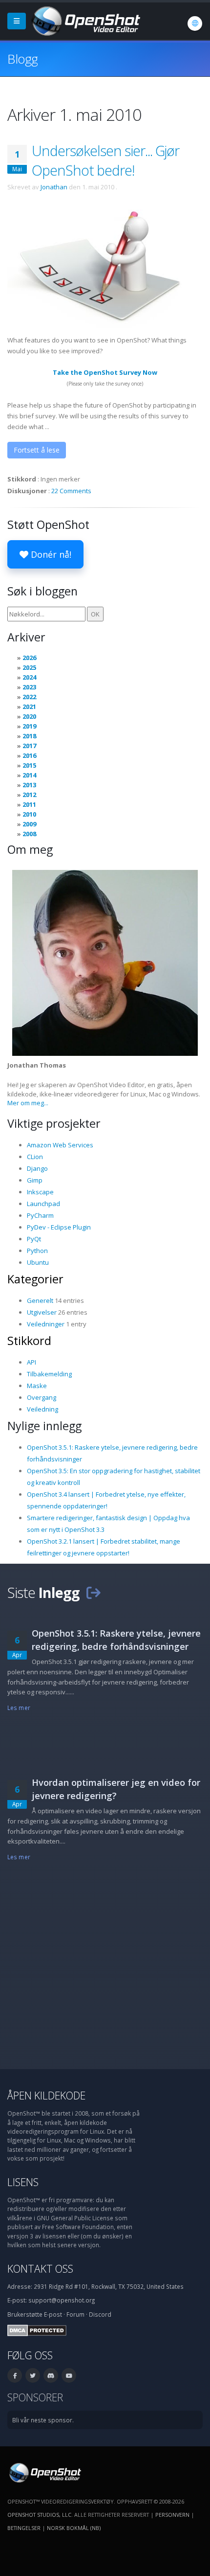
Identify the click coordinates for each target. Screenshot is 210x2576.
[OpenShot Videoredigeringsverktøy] (44, 2472)
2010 (29, 814)
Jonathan (54, 187)
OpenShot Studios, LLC (39, 2515)
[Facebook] (15, 2375)
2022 (29, 697)
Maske (37, 1386)
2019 (29, 726)
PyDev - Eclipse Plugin (59, 1227)
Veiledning (42, 1409)
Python (37, 1251)
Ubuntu (38, 1262)
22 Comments (71, 491)
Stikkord (29, 1341)
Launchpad (43, 1204)
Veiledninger (46, 1324)
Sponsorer (35, 2397)
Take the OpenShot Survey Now (105, 372)
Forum (75, 2314)
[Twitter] (33, 2375)
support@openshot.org (62, 2300)
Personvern (172, 2515)
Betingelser (24, 2528)
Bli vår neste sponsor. (43, 2420)
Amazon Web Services (60, 1145)
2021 (29, 707)
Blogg (22, 59)
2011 (29, 804)
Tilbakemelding (49, 1374)
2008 (29, 834)
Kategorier (35, 1279)
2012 (29, 795)
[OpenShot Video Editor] (85, 20)
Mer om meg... (28, 1103)
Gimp (35, 1180)
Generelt (40, 1300)
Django (37, 1168)
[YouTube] (69, 2375)
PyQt (34, 1239)
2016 (29, 755)
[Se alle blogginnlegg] (93, 1592)
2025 (29, 667)
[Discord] (51, 2375)
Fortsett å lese (37, 450)
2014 (29, 775)
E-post (53, 2314)
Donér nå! (50, 554)
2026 (29, 658)
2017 (29, 746)
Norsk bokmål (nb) (74, 2528)
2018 (29, 736)
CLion (35, 1157)
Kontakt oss (40, 2268)
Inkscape (40, 1192)
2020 (29, 716)
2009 (29, 824)
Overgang (42, 1397)
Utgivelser (42, 1312)
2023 (29, 687)
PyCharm (40, 1215)
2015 (29, 765)
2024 (29, 677)
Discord (100, 2314)
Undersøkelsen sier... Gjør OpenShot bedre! (105, 160)
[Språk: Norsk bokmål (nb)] (195, 23)
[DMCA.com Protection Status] (37, 2329)
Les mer (19, 1708)
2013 (29, 785)
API (31, 1362)
